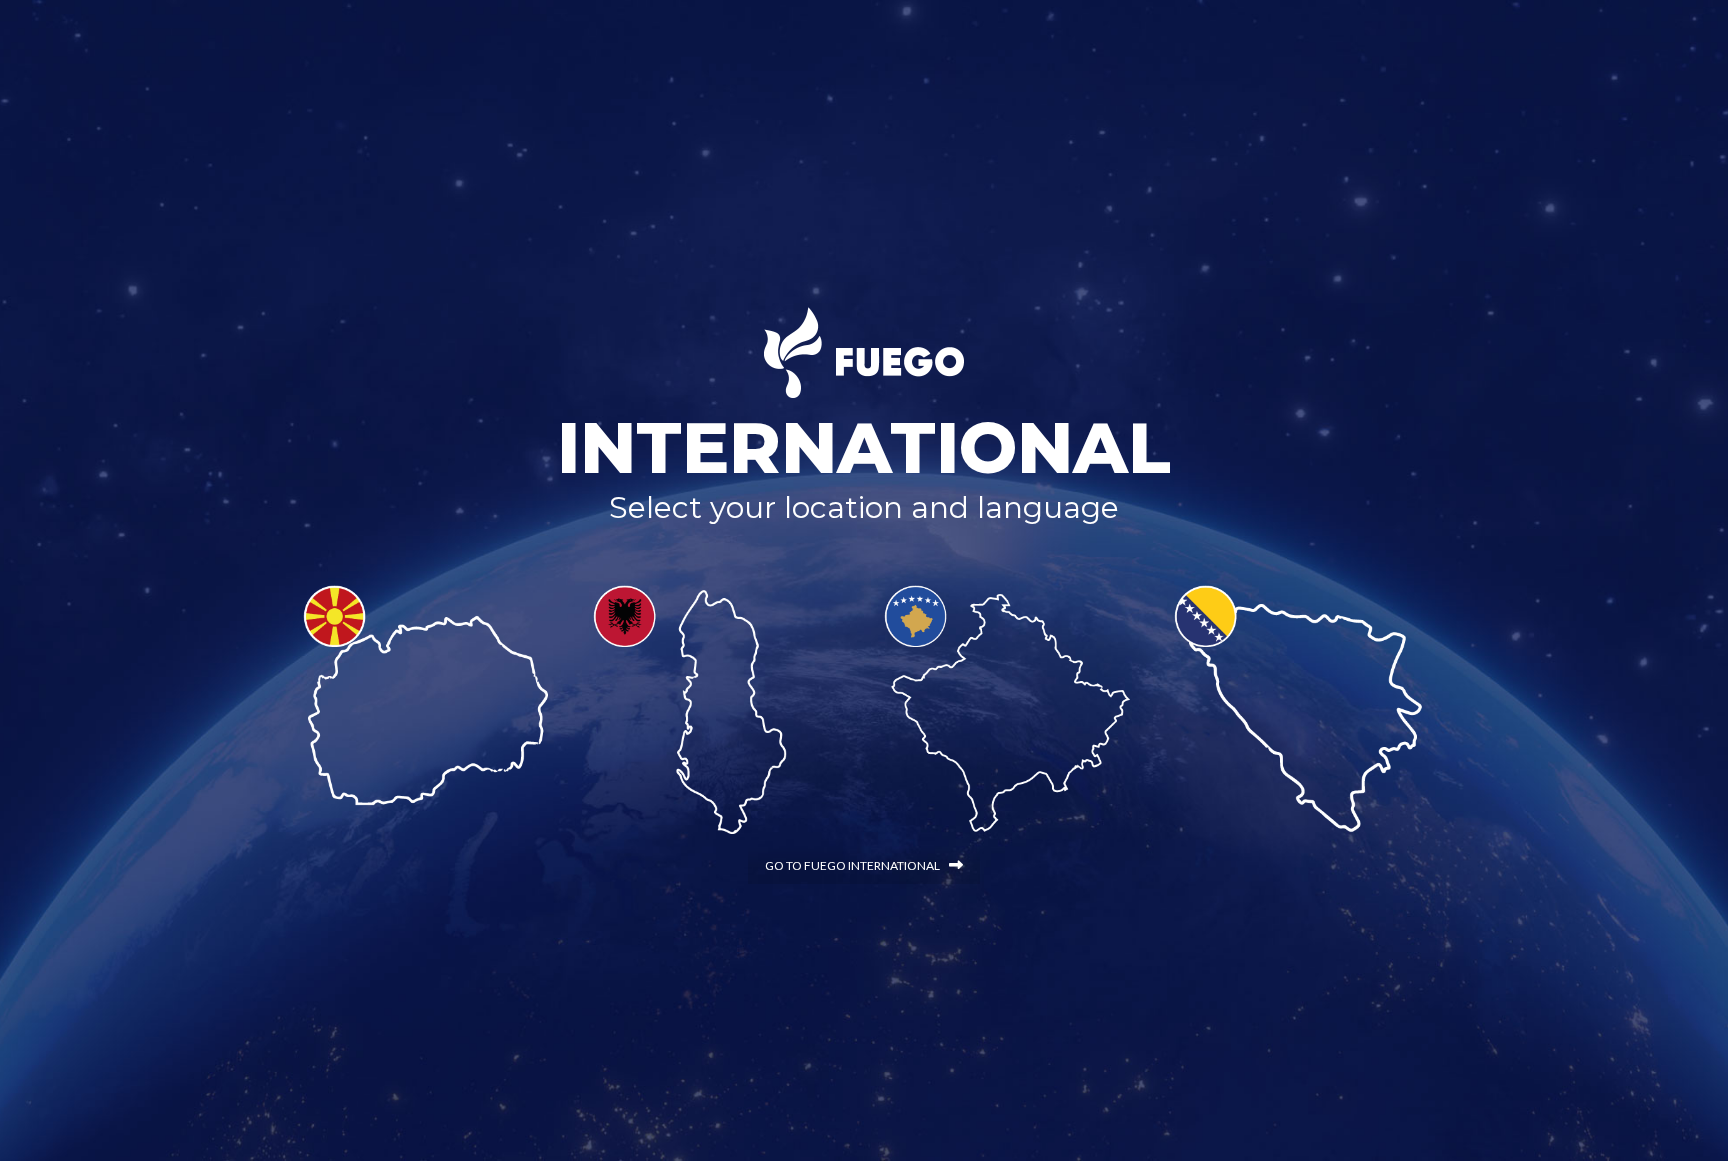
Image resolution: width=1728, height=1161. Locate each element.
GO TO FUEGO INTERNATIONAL (852, 865)
